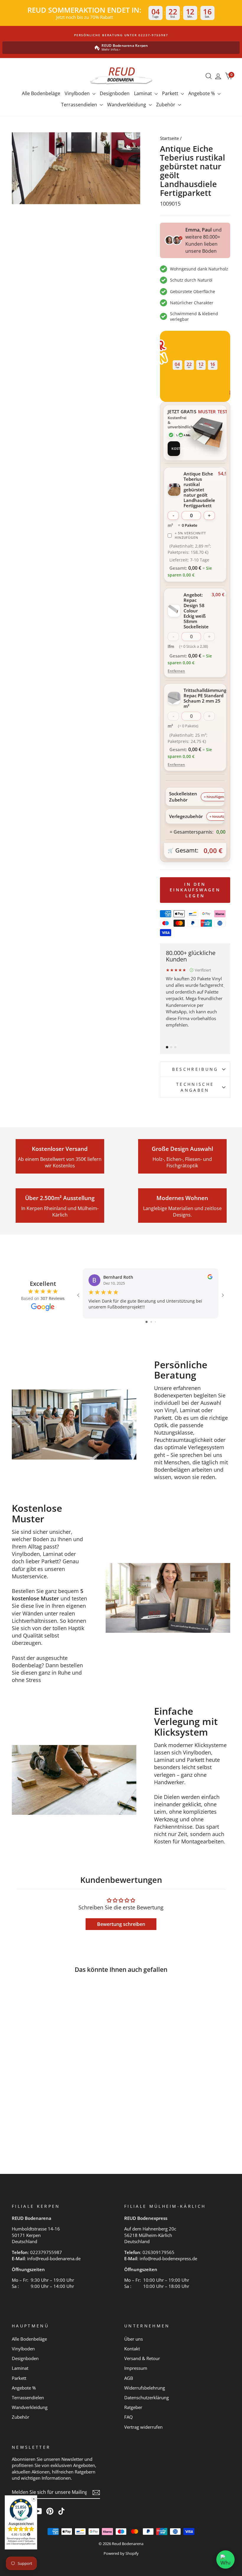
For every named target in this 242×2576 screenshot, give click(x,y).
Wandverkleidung (127, 105)
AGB (129, 2378)
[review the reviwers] (210, 1278)
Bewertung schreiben (121, 1924)
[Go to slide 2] (151, 1322)
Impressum (136, 2368)
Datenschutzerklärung (147, 2397)
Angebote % (202, 93)
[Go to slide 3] (155, 1322)
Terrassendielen (80, 105)
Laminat (144, 93)
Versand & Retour (142, 2358)
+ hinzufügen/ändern (220, 797)
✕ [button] (34, 2499)
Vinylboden (78, 93)
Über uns (134, 2339)
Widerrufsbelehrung (145, 2388)
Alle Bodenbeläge (41, 93)
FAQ (129, 2417)
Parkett (171, 93)
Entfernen (176, 671)
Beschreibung (195, 1069)
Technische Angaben (195, 1087)
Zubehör (166, 105)
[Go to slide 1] (147, 1322)
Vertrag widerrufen (143, 2427)
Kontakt (132, 2349)
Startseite (169, 138)
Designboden (115, 93)
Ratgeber (133, 2407)
